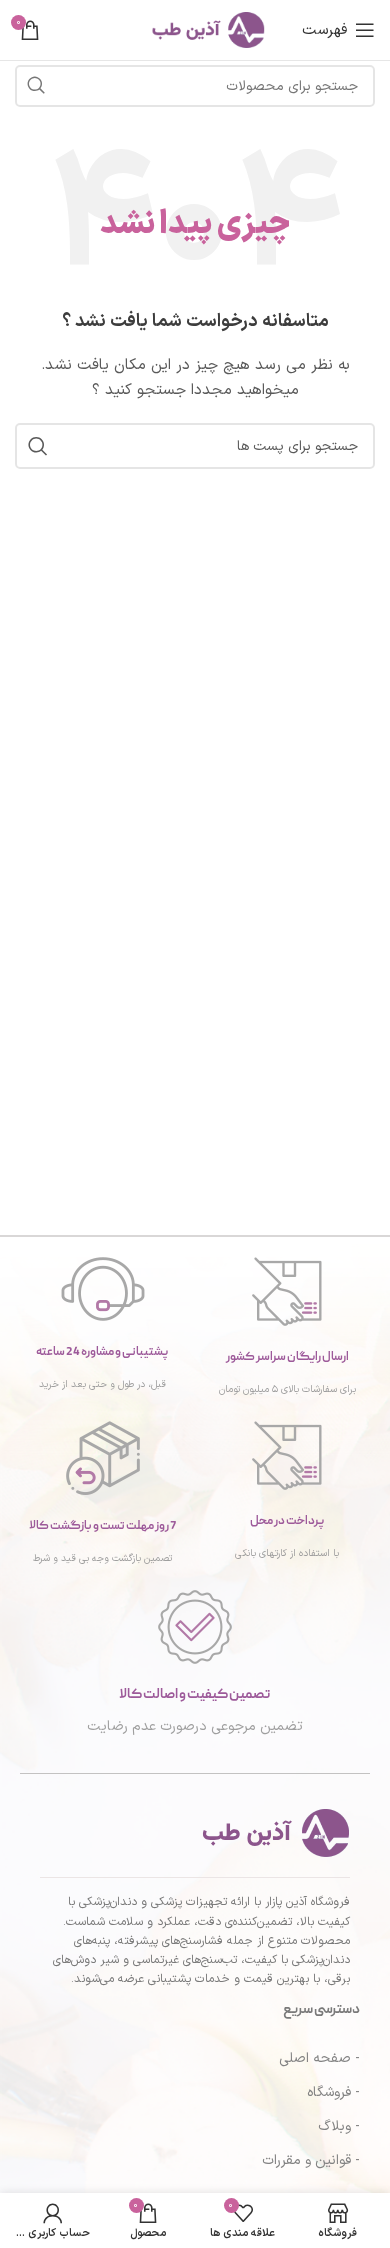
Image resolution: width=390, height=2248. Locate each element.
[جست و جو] (36, 86)
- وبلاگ (339, 2126)
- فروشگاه (333, 2092)
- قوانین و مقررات (311, 2160)
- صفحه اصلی (319, 2058)
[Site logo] (195, 29)
